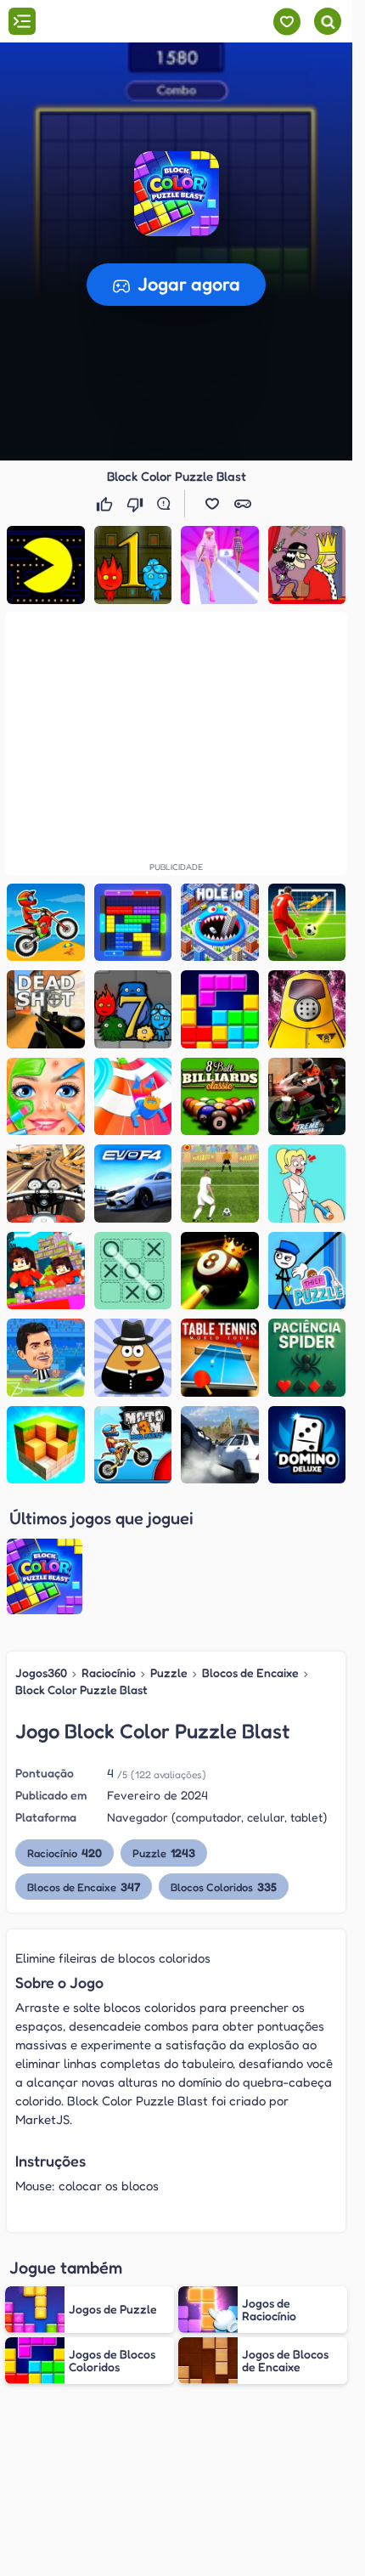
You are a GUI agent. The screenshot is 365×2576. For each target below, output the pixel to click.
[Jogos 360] (109, 23)
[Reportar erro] (167, 504)
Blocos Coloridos (224, 1887)
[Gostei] (106, 504)
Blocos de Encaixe (250, 1672)
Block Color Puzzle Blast (81, 1689)
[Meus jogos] (286, 22)
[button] (177, 194)
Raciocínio (109, 1672)
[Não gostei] (137, 504)
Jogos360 (41, 1672)
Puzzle (169, 1672)
